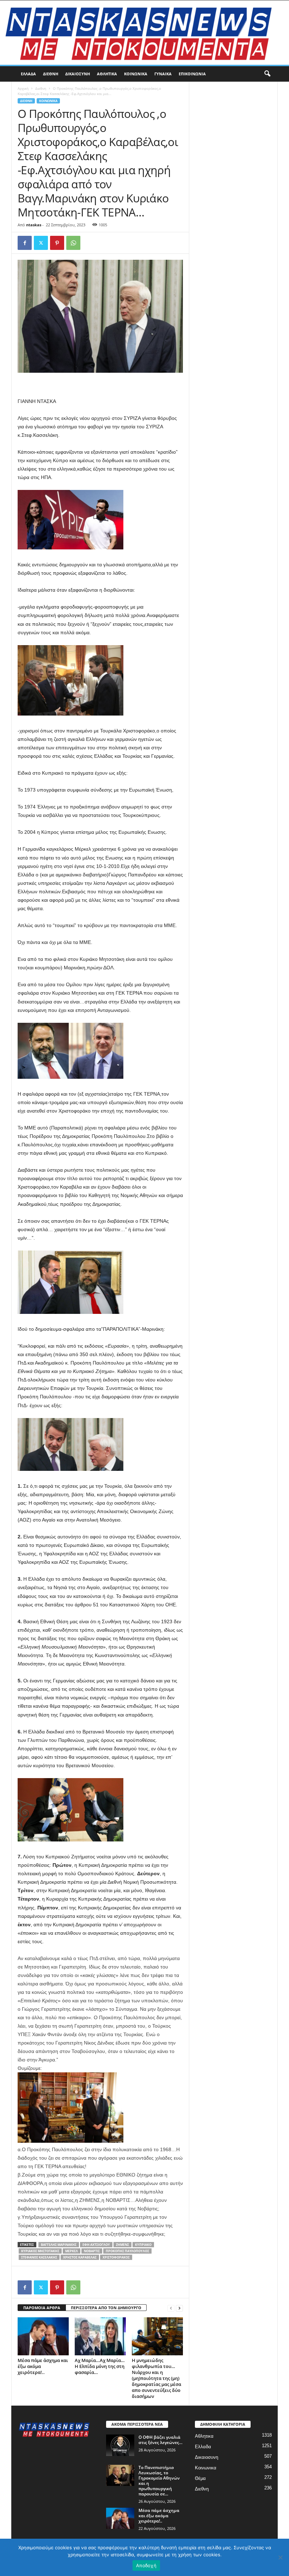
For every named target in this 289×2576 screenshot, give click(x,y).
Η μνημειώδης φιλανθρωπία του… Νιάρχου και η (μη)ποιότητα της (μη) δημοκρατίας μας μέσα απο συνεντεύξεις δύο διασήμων (156, 2378)
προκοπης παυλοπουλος (127, 2251)
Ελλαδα (28, 74)
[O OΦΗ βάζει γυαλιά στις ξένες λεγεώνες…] (120, 2445)
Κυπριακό (143, 2245)
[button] (267, 74)
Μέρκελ (72, 2251)
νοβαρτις (92, 2251)
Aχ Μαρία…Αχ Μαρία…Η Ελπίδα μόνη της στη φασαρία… (100, 2366)
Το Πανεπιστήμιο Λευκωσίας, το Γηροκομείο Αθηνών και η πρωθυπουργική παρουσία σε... (159, 2481)
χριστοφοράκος (116, 2257)
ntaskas (34, 225)
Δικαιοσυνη (78, 74)
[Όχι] (280, 2557)
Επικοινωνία (192, 74)
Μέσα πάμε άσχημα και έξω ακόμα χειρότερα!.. (159, 2516)
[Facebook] (25, 243)
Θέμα (200, 2478)
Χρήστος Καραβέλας (80, 2257)
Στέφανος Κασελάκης (39, 2257)
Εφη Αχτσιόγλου (96, 2245)
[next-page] (179, 2308)
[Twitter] (41, 243)
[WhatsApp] (73, 243)
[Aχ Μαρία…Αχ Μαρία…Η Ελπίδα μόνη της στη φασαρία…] (100, 2336)
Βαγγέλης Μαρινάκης (59, 2245)
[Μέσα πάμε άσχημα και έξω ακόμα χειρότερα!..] (43, 2336)
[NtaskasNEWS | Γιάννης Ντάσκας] (144, 33)
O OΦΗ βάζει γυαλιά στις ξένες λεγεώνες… (161, 2440)
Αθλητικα (107, 74)
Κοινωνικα (136, 74)
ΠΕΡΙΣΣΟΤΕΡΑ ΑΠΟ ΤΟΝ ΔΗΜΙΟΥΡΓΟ (106, 2308)
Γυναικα (163, 74)
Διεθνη (51, 74)
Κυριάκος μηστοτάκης (40, 2251)
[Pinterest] (57, 243)
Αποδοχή (146, 2565)
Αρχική (23, 88)
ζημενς (122, 2245)
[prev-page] (171, 2308)
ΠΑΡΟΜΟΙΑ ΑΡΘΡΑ (42, 2308)
